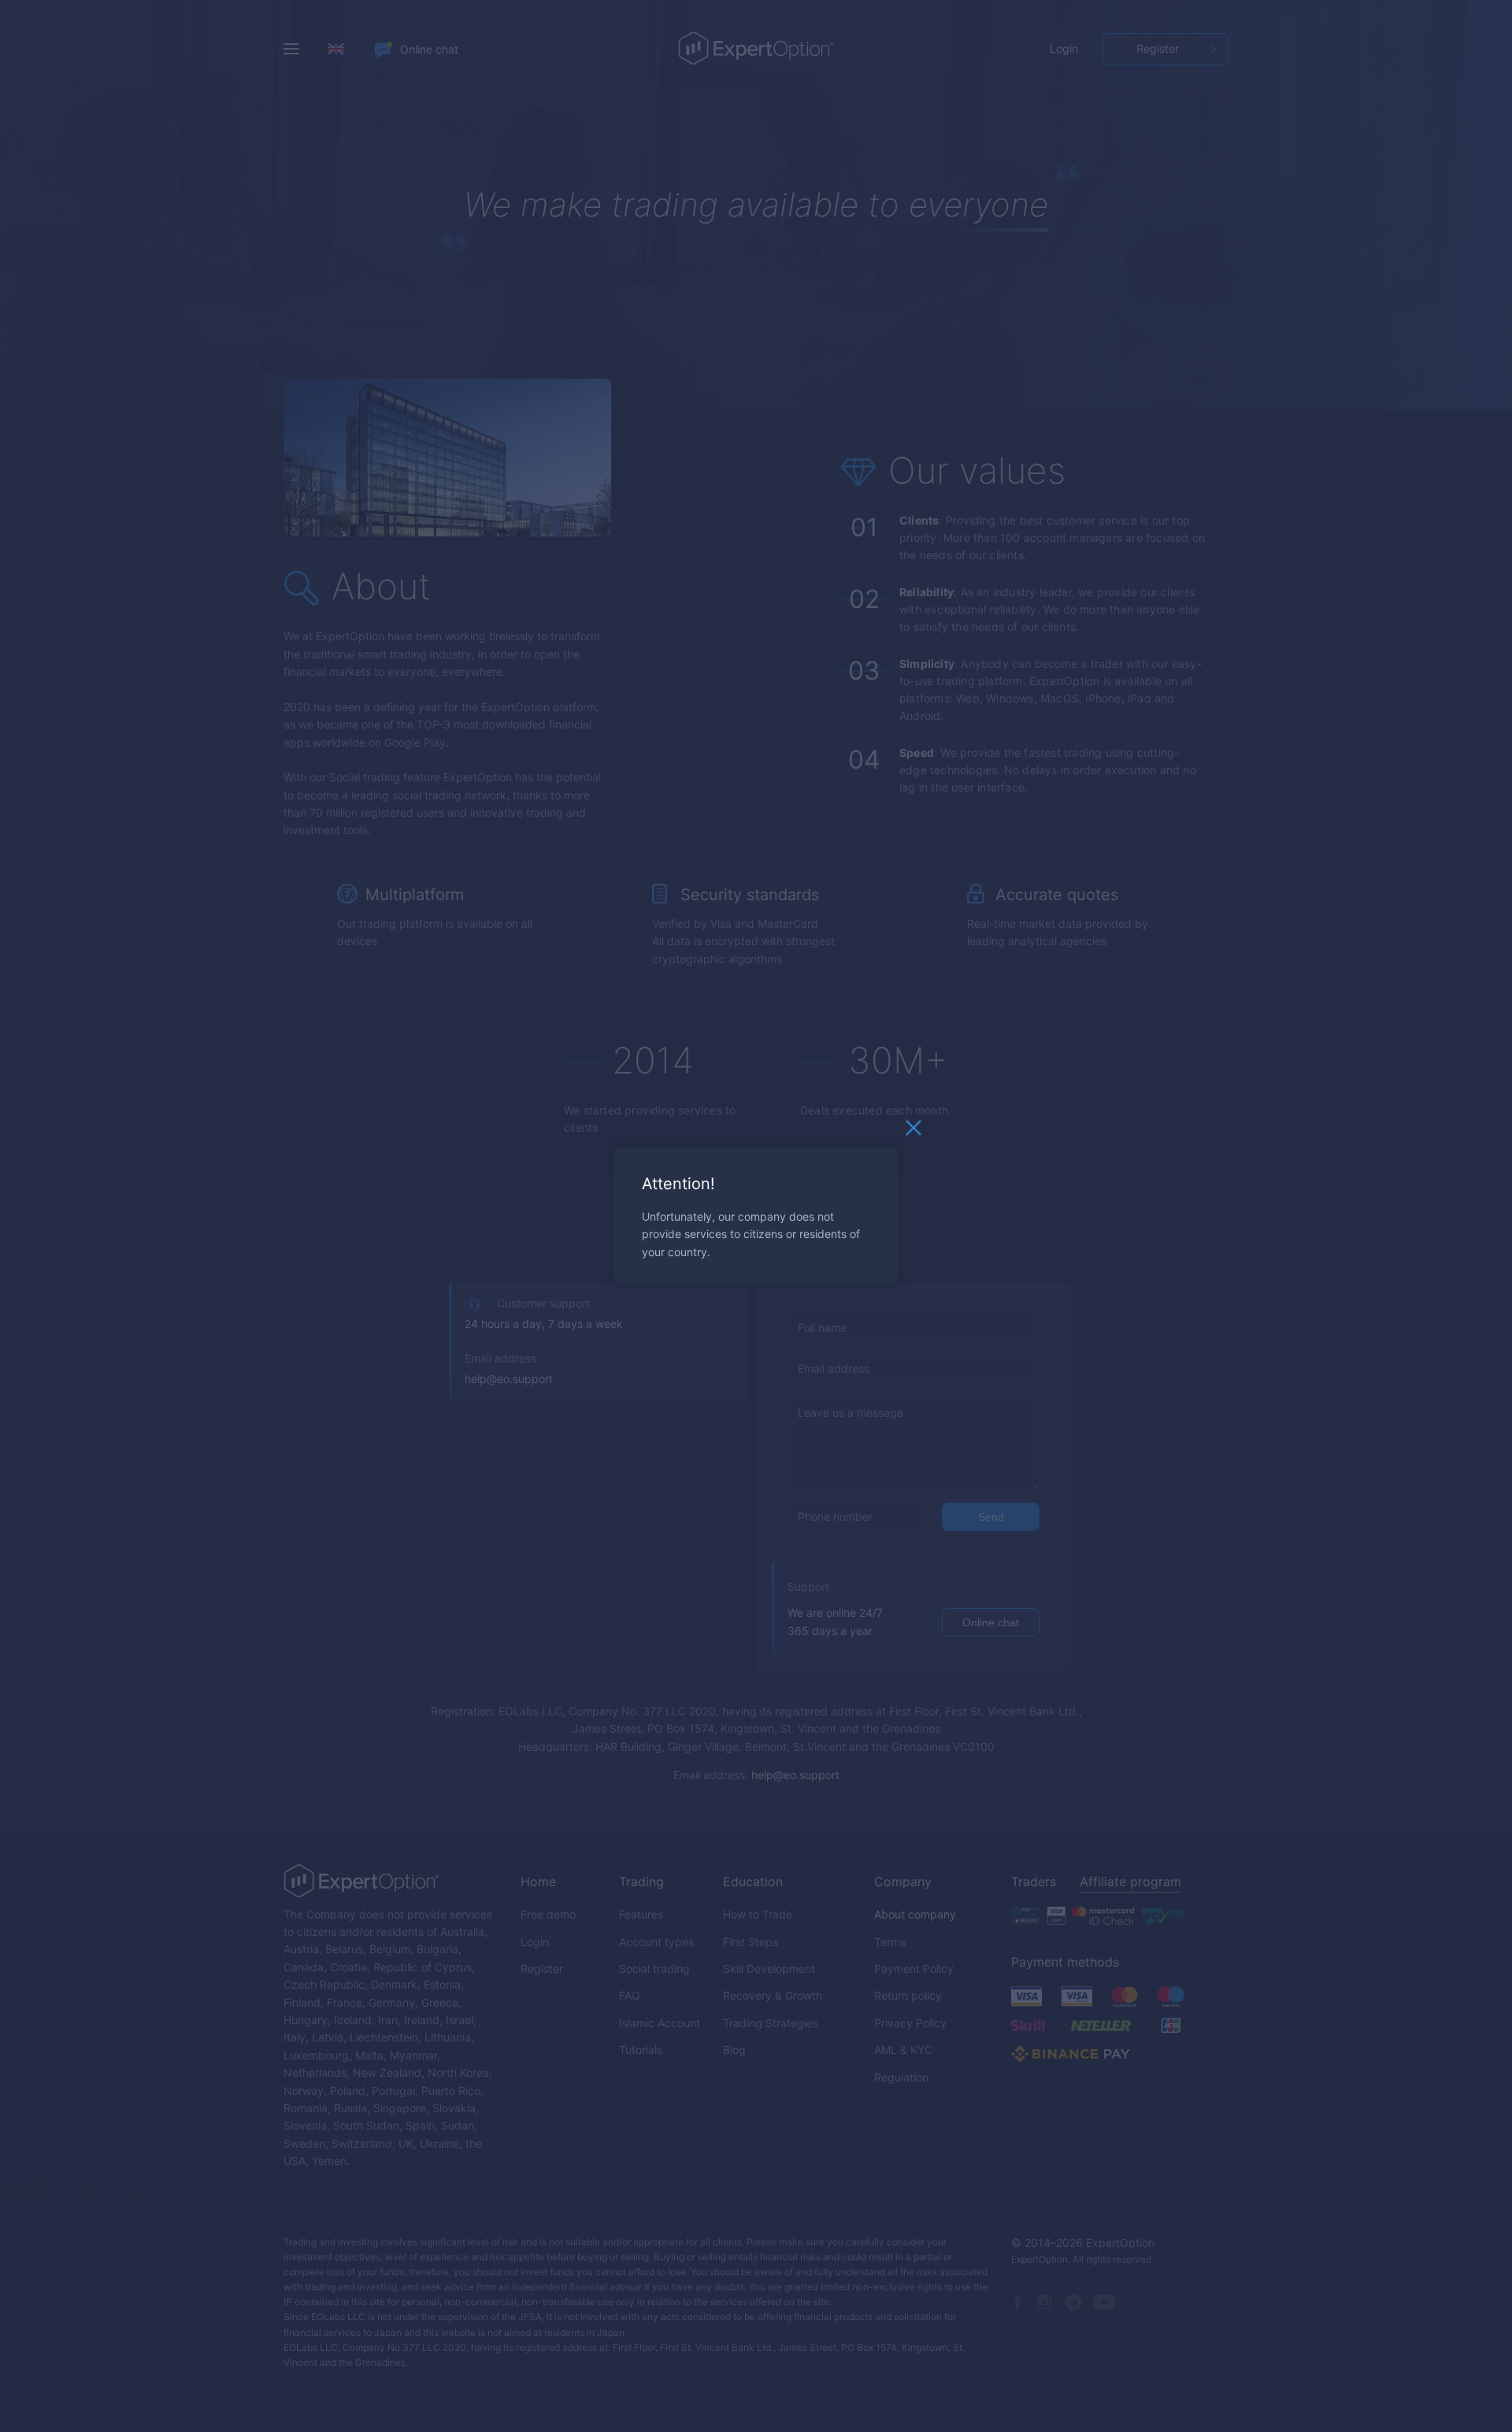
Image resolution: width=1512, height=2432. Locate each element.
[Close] (913, 1132)
